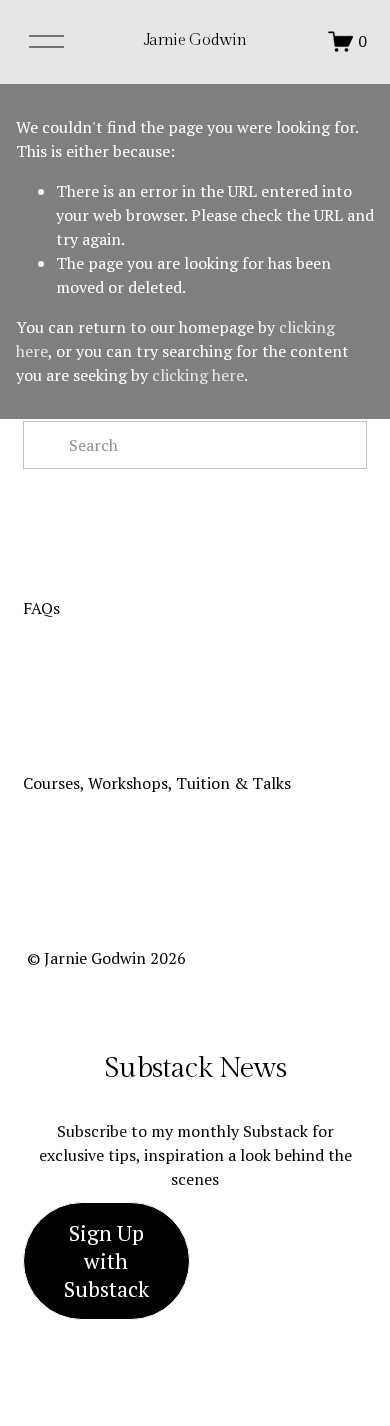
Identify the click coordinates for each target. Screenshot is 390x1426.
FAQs (41, 608)
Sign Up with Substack (106, 1261)
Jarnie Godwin (195, 40)
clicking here (198, 375)
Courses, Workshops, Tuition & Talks (157, 783)
